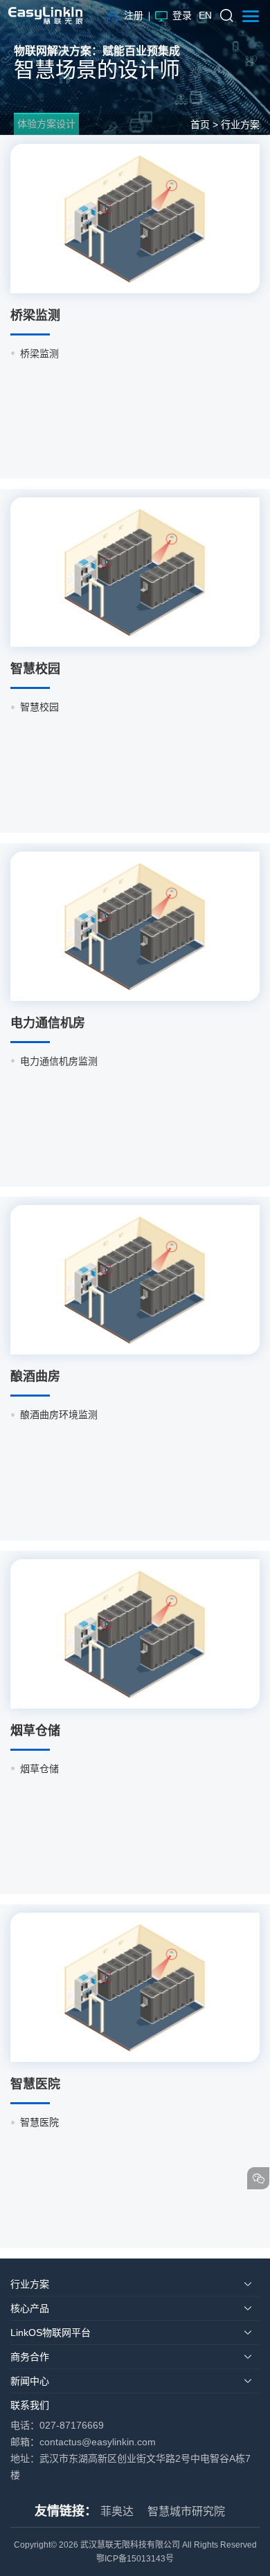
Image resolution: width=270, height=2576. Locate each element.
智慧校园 (39, 707)
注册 (134, 15)
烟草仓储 (39, 1769)
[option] (135, 353)
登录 (182, 15)
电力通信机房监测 (59, 1061)
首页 (200, 125)
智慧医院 (39, 2122)
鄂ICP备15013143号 (135, 2559)
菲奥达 (117, 2511)
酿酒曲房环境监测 (59, 1415)
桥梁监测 (39, 353)
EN (205, 15)
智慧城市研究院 (186, 2511)
